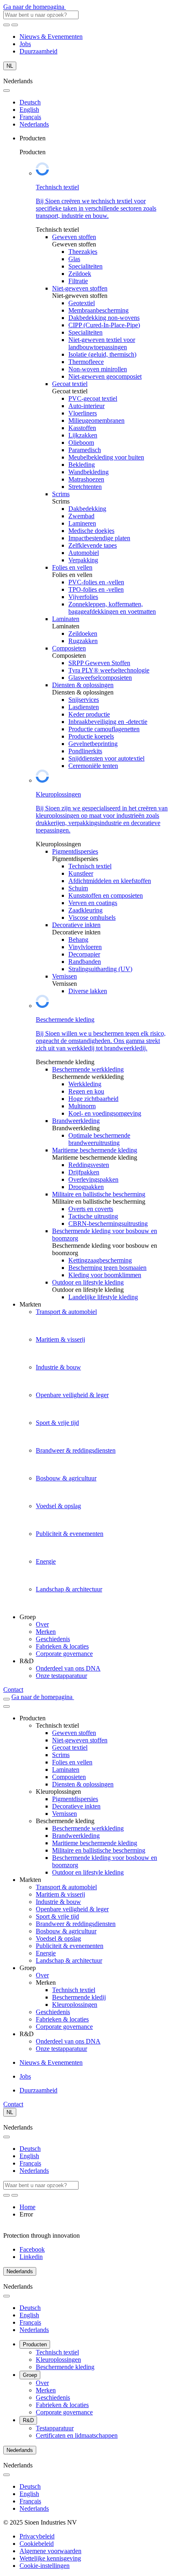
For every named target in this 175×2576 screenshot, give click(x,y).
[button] (45, 2566)
